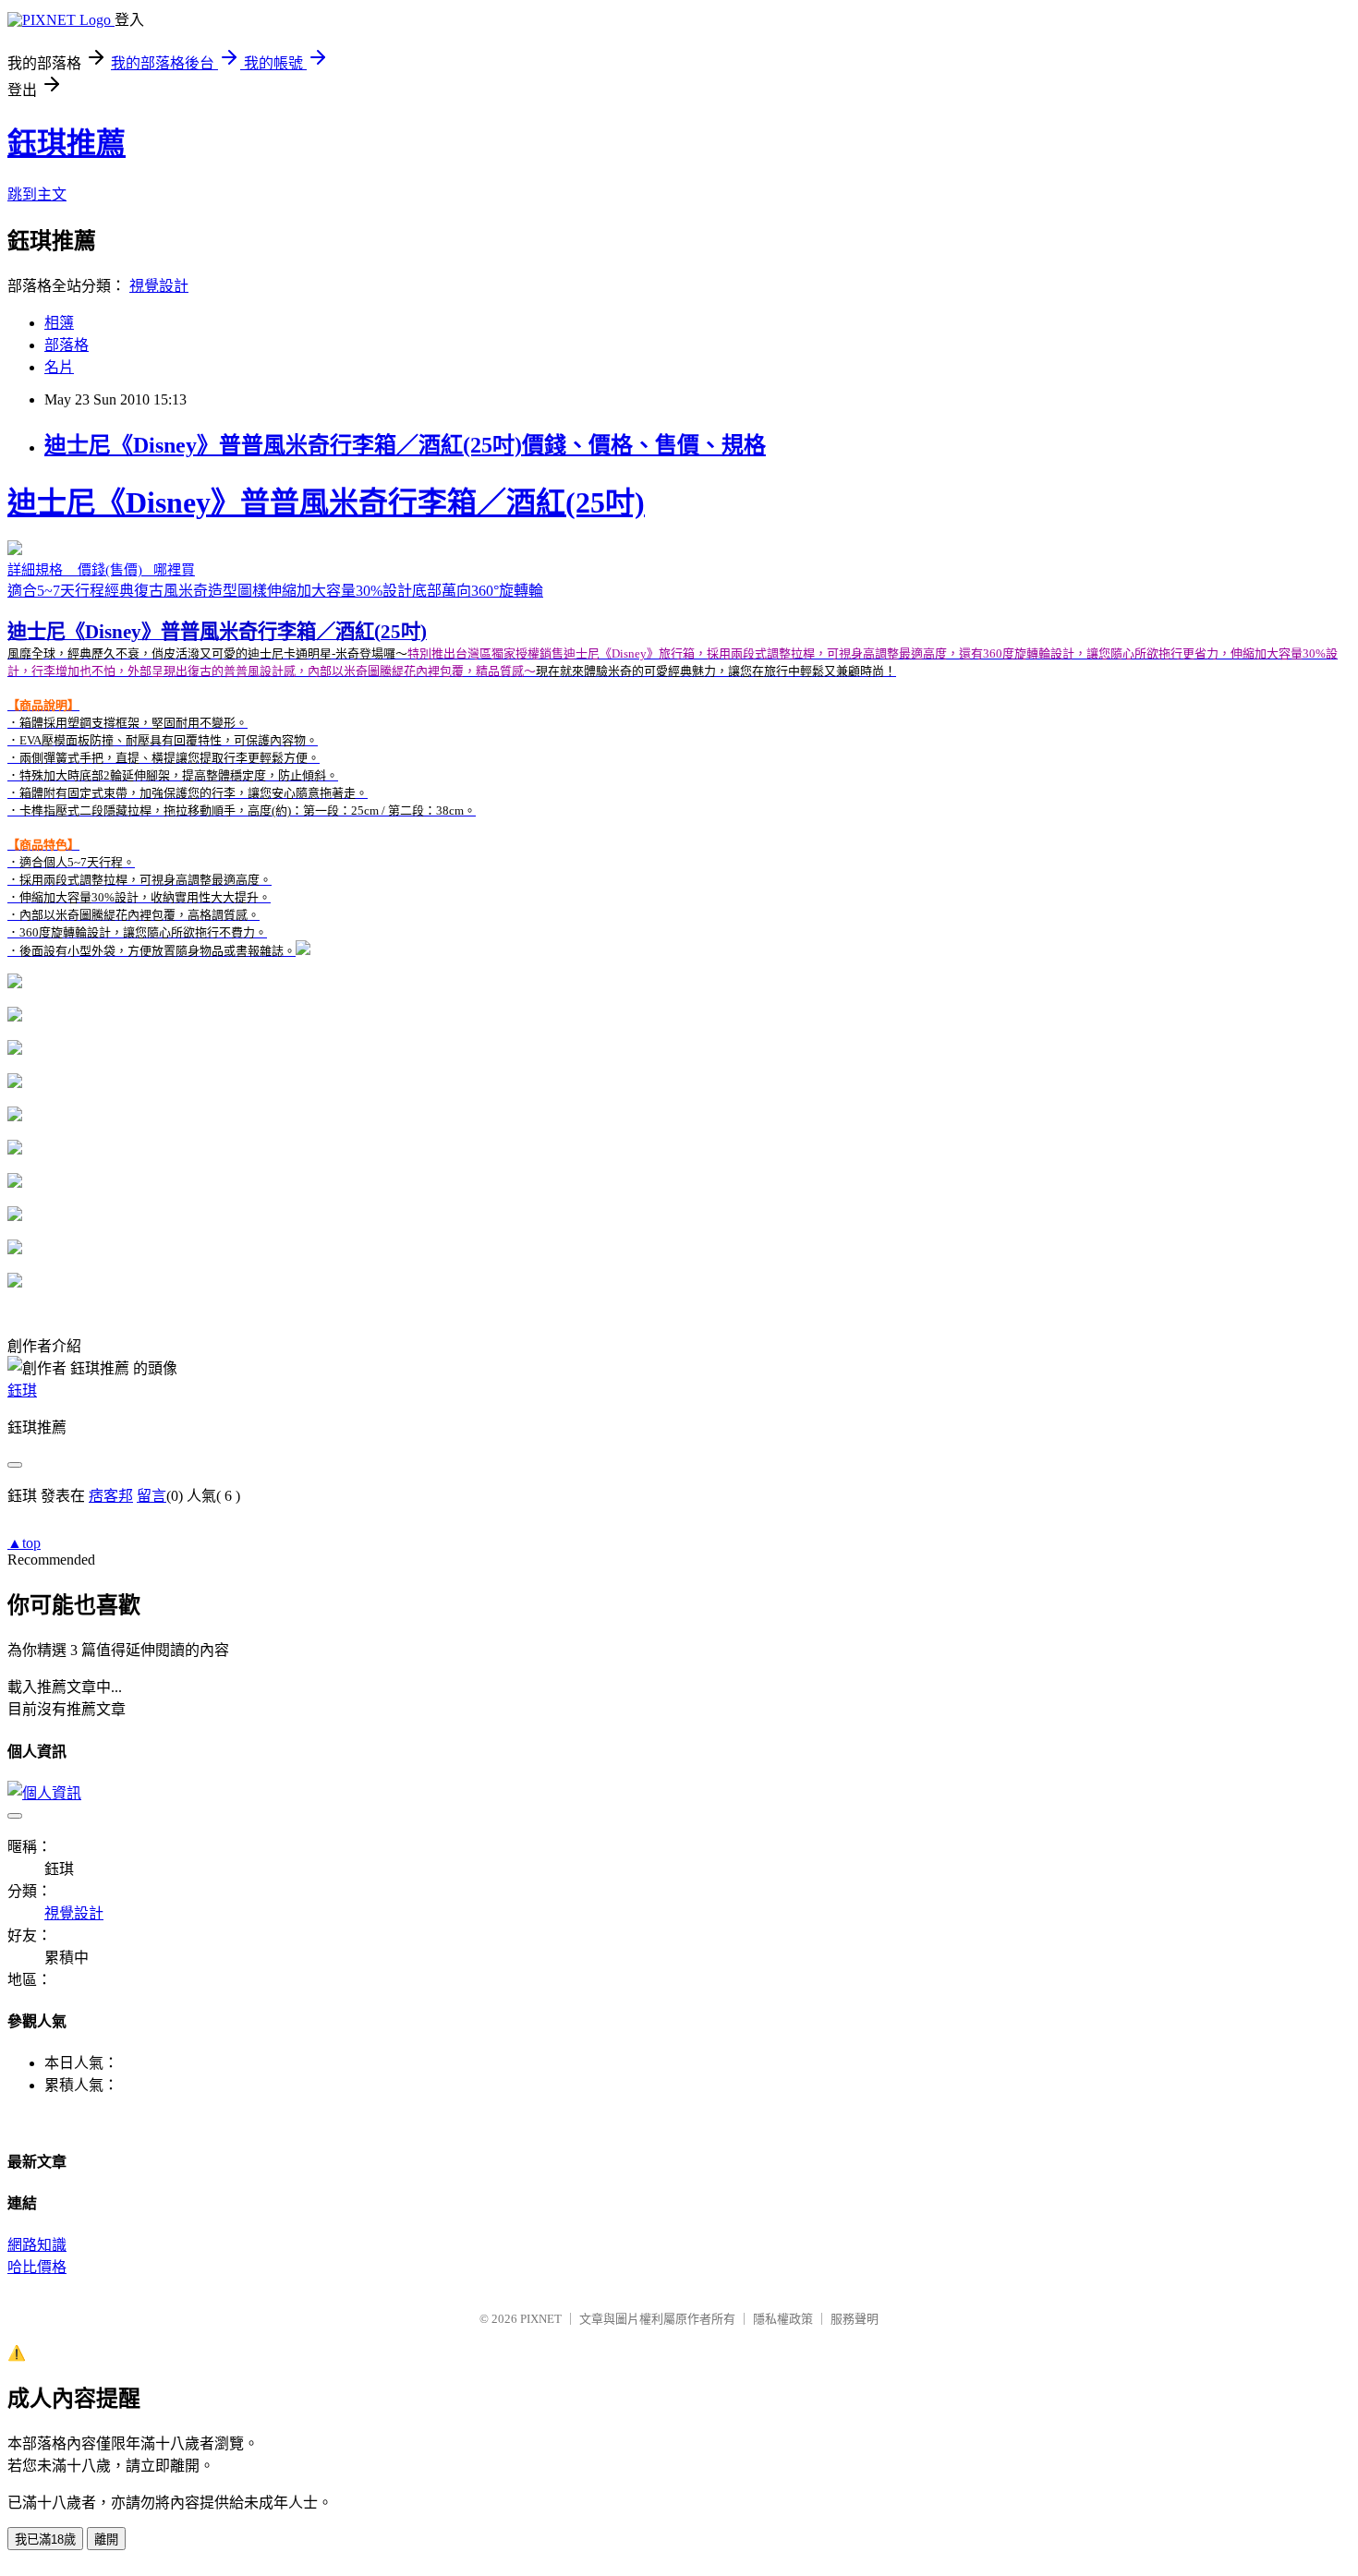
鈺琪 (22, 1391)
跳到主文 (37, 194)
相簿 (59, 323)
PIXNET (541, 2319)
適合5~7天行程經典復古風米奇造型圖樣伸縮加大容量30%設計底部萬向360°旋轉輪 (673, 722)
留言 (152, 1496)
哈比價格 (37, 2267)
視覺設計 (159, 286)
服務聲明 (855, 2319)
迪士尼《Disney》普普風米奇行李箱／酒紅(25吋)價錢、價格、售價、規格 (405, 445)
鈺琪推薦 (67, 143)
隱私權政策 (783, 2319)
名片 (59, 367)
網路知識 (37, 2245)
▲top (24, 1543)
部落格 (67, 345)
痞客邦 (111, 1496)
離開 (106, 2540)
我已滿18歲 (45, 2540)
